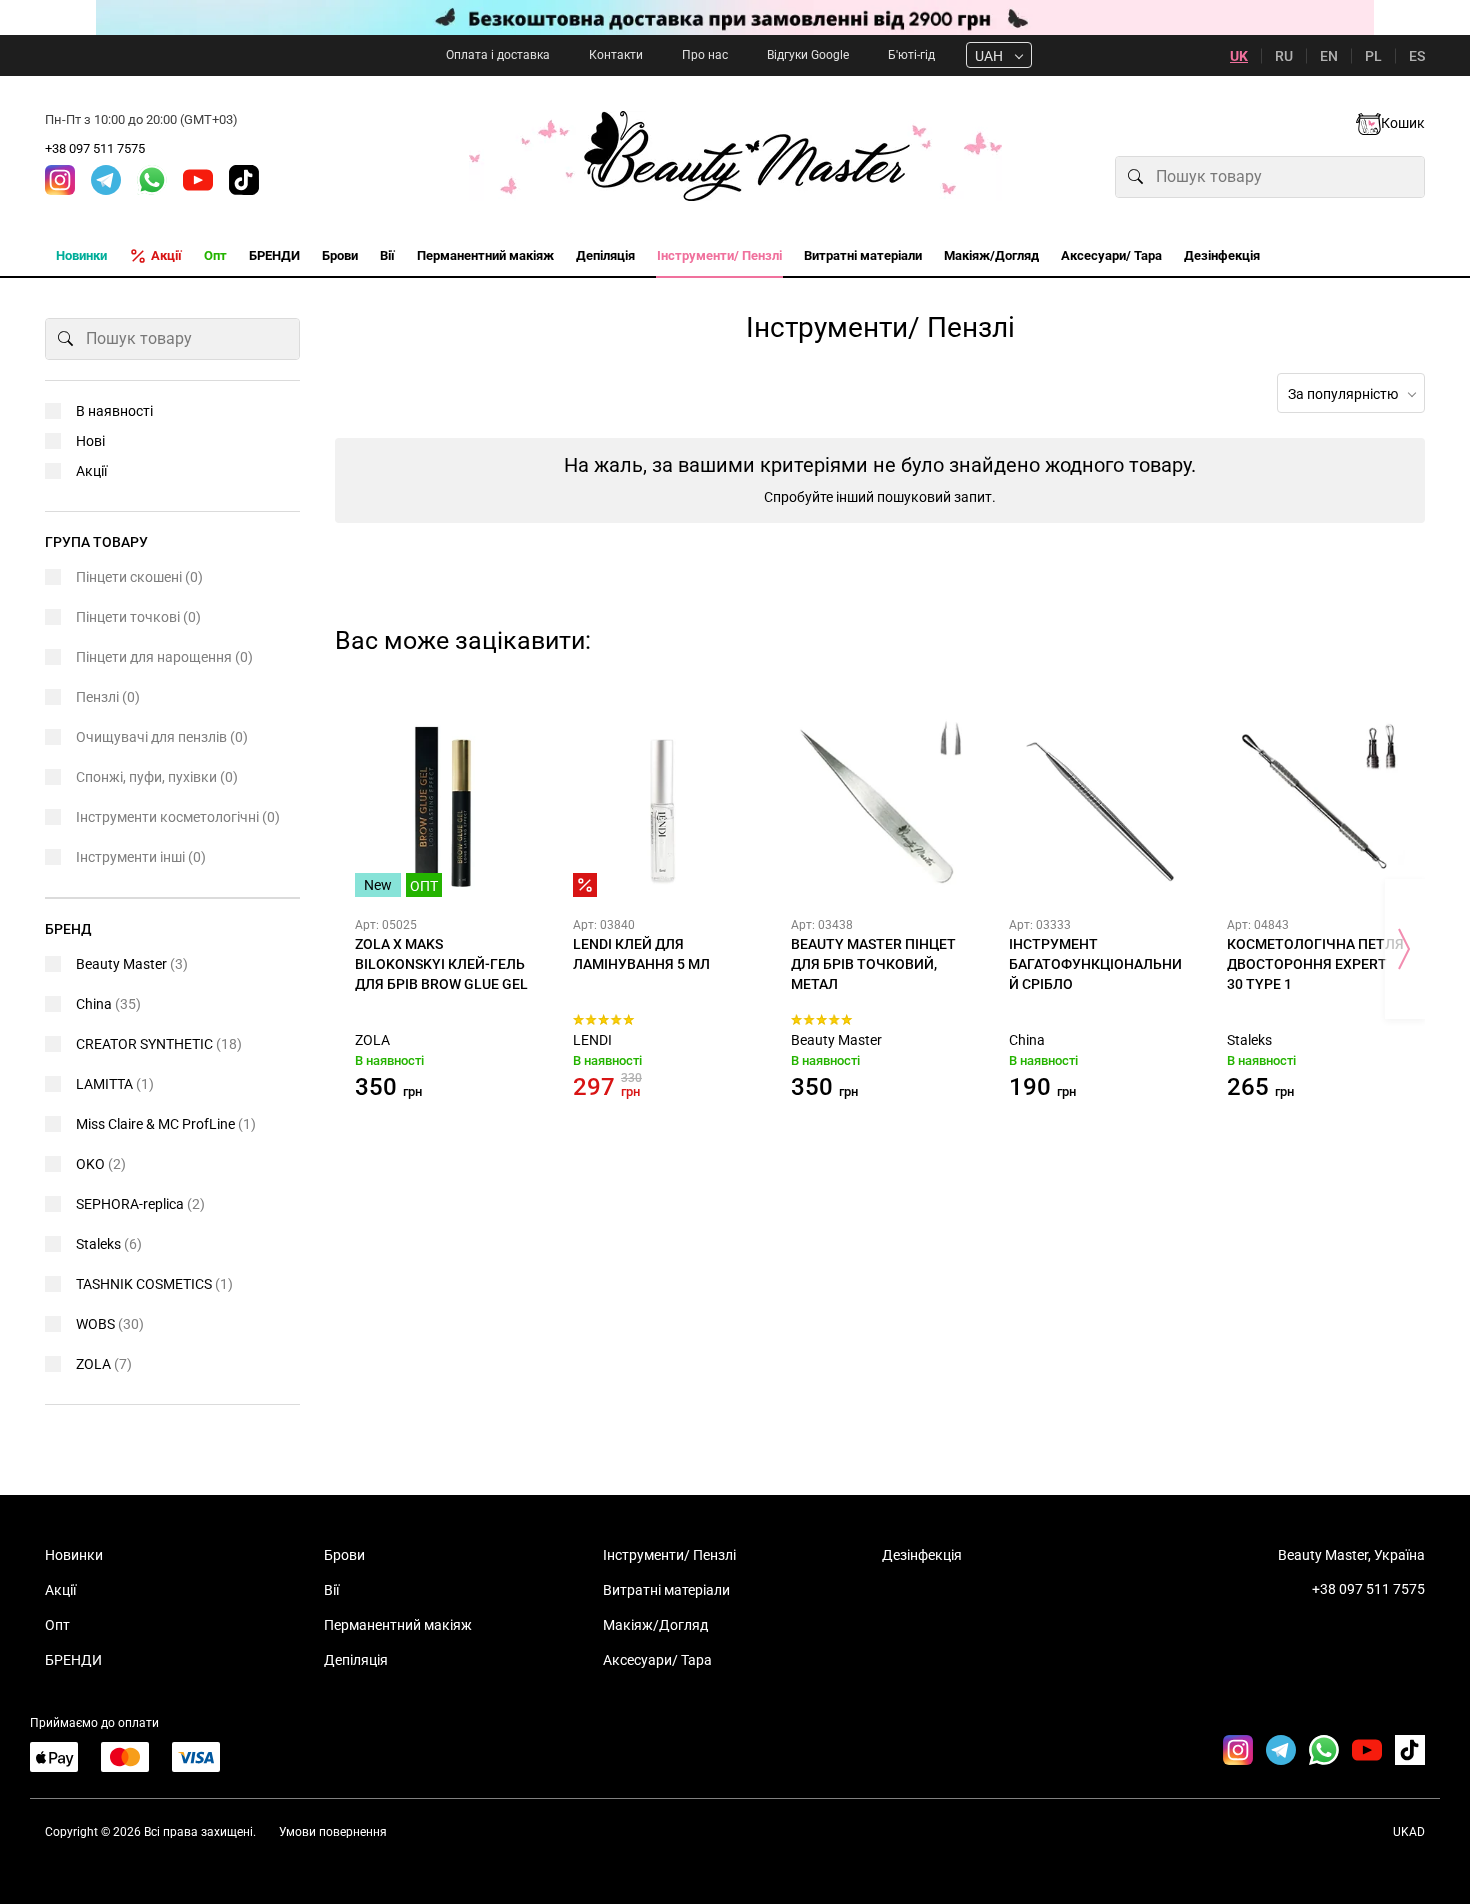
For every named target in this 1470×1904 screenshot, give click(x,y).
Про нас (705, 55)
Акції (91, 471)
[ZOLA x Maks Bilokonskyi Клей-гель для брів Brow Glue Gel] (444, 808)
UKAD (1409, 1832)
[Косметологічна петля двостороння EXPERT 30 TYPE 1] (1316, 808)
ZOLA (372, 1040)
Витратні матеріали (666, 1590)
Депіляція (356, 1660)
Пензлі (108, 697)
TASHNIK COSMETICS (154, 1284)
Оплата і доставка (498, 55)
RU (1284, 56)
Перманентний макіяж (398, 1625)
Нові (90, 441)
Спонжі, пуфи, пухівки (157, 777)
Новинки (74, 1555)
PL (1373, 56)
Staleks (1249, 1040)
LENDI (592, 1040)
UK (1239, 56)
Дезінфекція (922, 1555)
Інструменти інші (141, 857)
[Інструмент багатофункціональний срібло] (1098, 808)
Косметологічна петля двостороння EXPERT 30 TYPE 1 (1315, 964)
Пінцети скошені (139, 577)
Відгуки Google (808, 55)
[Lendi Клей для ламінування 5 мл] (662, 808)
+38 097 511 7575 (95, 148)
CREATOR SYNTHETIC (159, 1044)
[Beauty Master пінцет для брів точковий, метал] (880, 808)
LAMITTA (115, 1084)
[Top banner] (735, 17)
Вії (331, 1590)
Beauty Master (836, 1040)
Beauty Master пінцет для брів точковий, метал (873, 964)
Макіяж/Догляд (655, 1625)
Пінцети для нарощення (164, 657)
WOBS (110, 1324)
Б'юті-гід (911, 55)
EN (1329, 56)
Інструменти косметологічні (178, 817)
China (1027, 1040)
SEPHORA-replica (140, 1204)
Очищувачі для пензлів (162, 737)
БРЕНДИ (73, 1660)
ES (1417, 56)
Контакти (616, 55)
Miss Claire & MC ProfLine (166, 1124)
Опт (57, 1625)
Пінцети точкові (138, 617)
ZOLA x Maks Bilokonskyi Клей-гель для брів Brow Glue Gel (441, 964)
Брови (344, 1555)
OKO (101, 1164)
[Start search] (1136, 177)
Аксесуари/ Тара (657, 1660)
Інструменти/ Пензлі (669, 1555)
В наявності (114, 411)
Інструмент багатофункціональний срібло (1095, 964)
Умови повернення (333, 1832)
